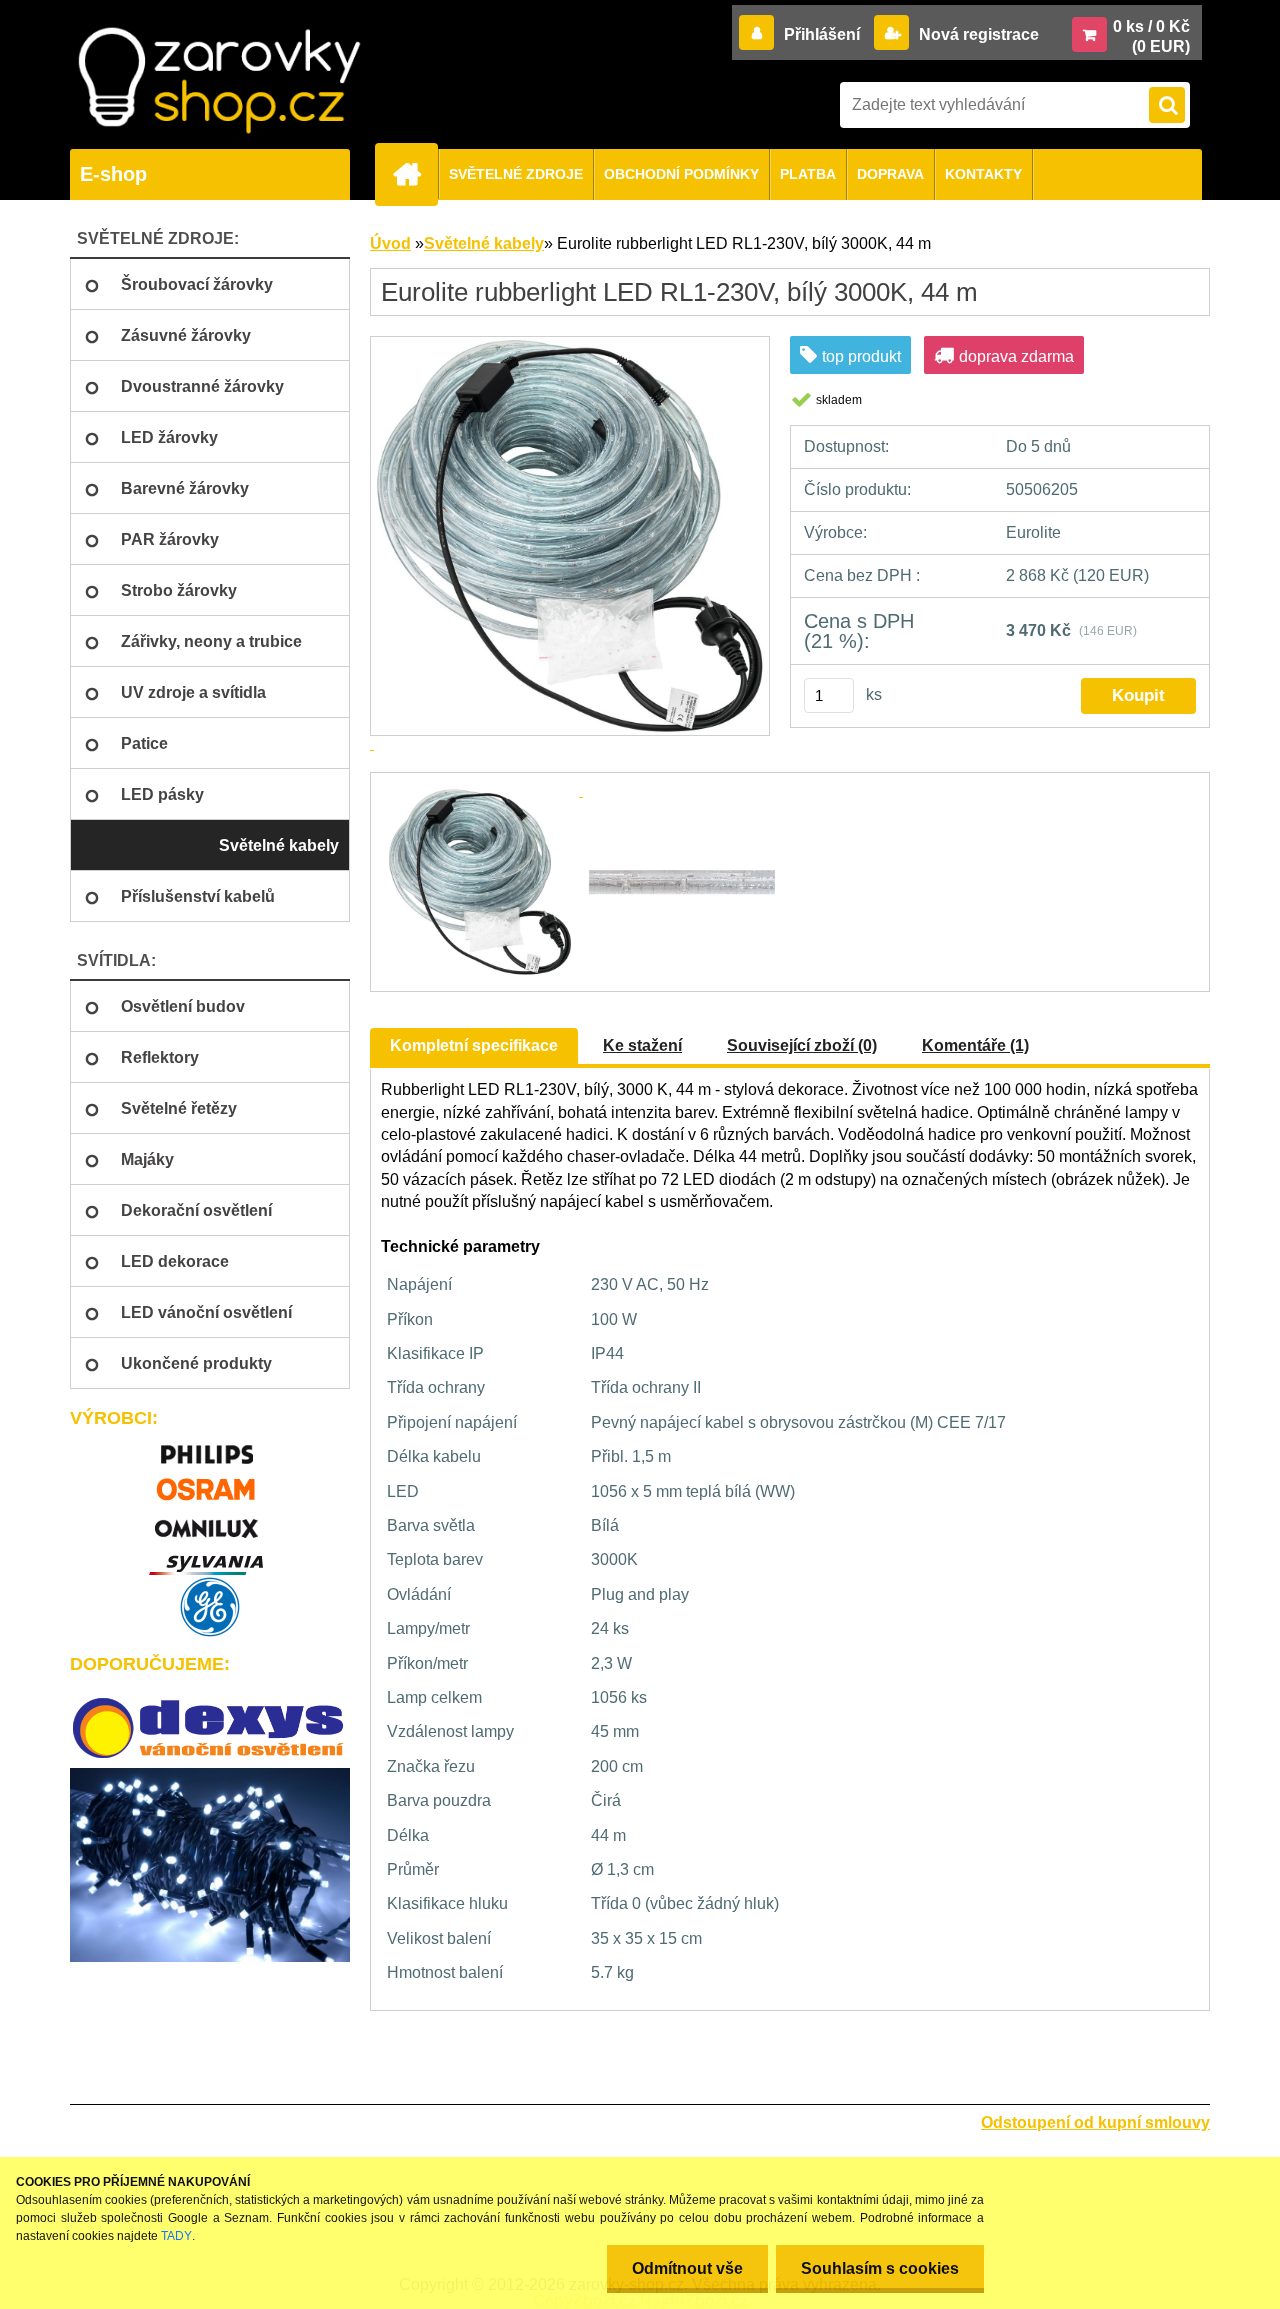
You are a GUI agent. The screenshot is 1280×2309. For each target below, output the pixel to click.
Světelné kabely (484, 243)
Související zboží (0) (802, 1045)
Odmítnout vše (687, 2268)
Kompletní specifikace (474, 1045)
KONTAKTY (983, 174)
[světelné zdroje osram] (210, 1482)
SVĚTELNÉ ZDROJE (516, 174)
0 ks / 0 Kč (1151, 26)
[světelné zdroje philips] (210, 1445)
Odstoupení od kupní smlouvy (1095, 2122)
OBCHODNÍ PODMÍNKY (681, 174)
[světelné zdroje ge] (210, 1607)
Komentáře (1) (975, 1045)
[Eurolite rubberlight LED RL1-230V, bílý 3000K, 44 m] (482, 790)
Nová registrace (977, 34)
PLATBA (808, 174)
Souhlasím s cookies (880, 2268)
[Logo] (219, 80)
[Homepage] (415, 174)
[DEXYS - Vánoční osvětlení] (210, 1728)
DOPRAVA (890, 174)
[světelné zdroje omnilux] (210, 1519)
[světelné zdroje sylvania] (210, 1556)
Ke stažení (642, 1045)
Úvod (390, 243)
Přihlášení (822, 34)
